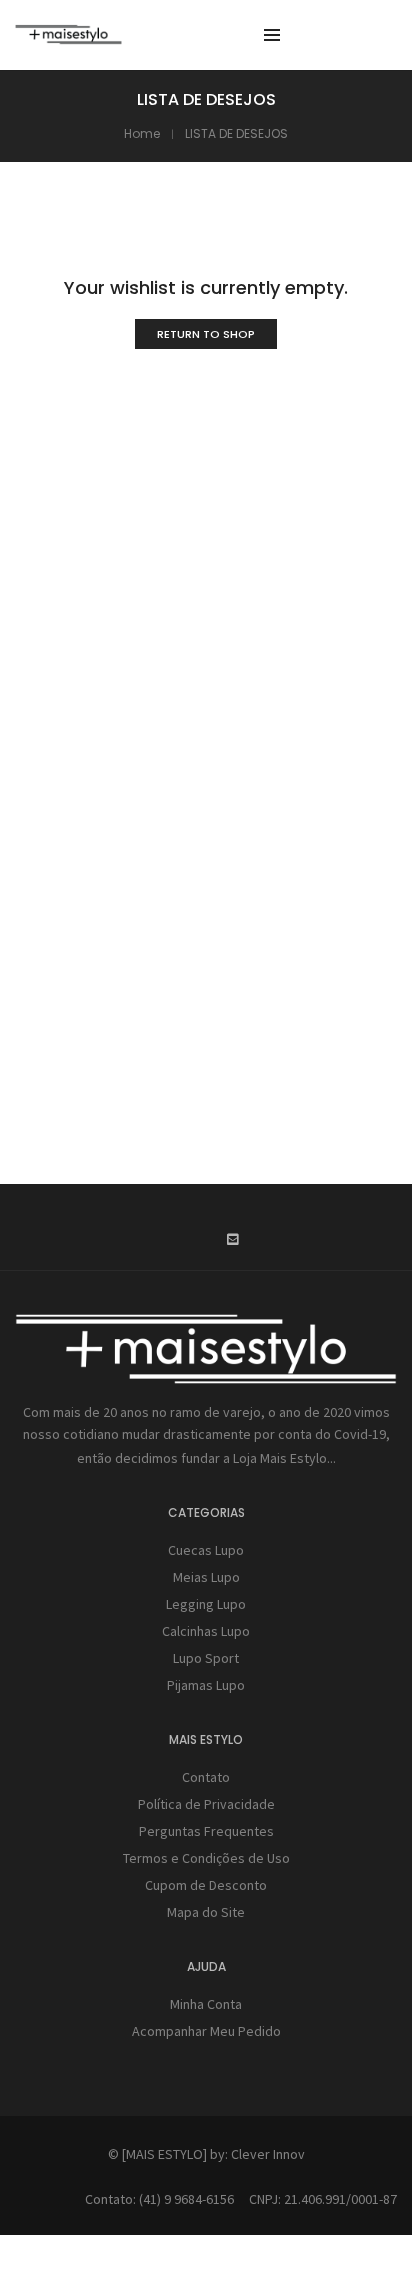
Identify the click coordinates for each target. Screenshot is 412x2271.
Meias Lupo (206, 1577)
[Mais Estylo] (68, 36)
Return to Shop (206, 334)
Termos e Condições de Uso (206, 1858)
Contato (206, 1777)
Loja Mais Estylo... (284, 1458)
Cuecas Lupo (206, 1550)
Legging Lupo (206, 1604)
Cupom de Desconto (206, 1885)
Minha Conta (206, 2004)
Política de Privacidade (206, 1804)
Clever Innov (268, 2154)
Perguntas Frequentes (206, 1831)
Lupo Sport (206, 1658)
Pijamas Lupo (206, 1685)
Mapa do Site (206, 1912)
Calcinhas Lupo (206, 1631)
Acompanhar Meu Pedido (206, 2031)
